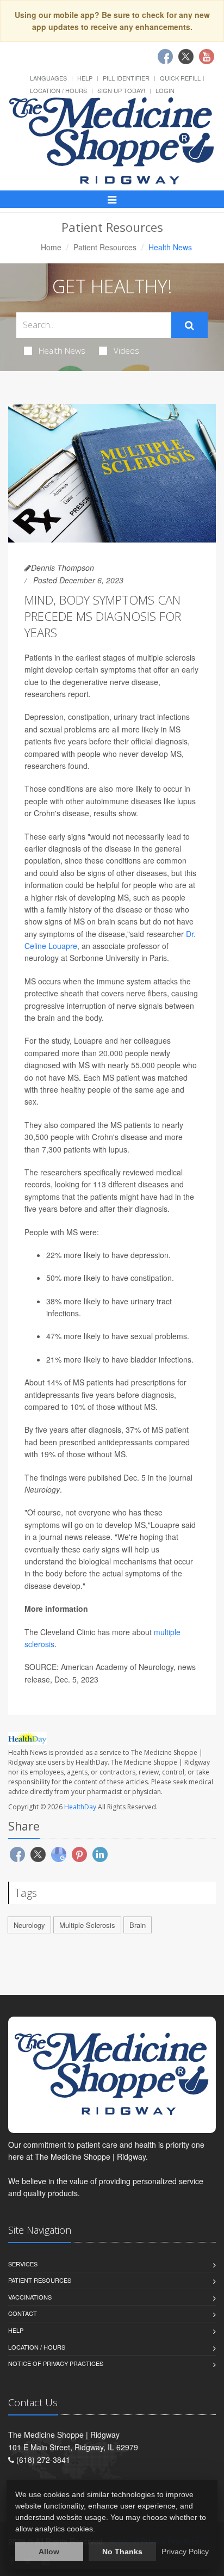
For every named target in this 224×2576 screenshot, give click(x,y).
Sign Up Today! (121, 90)
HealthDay (80, 1807)
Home (51, 247)
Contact (23, 2313)
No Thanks (122, 2552)
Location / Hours (58, 90)
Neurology (29, 1925)
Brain (138, 1925)
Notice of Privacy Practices (56, 2363)
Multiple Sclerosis (87, 1925)
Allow (49, 2552)
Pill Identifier (126, 78)
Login (165, 90)
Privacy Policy (185, 2552)
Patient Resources (105, 247)
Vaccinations (30, 2297)
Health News (62, 350)
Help (85, 78)
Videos (126, 350)
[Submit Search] (189, 325)
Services (23, 2264)
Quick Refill (180, 78)
